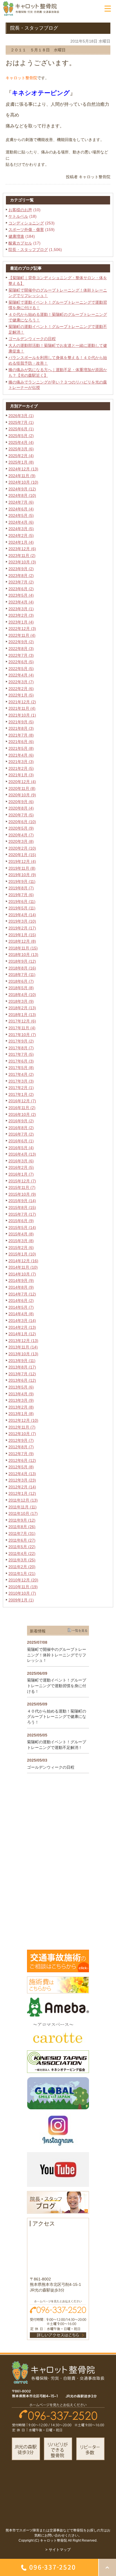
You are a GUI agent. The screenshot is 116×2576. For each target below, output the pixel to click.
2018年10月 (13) (23, 955)
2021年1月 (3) (21, 775)
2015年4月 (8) (21, 1234)
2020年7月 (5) (21, 815)
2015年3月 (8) (21, 1241)
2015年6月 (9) (21, 1221)
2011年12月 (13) (23, 1500)
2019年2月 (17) (22, 928)
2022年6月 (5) (21, 662)
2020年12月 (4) (22, 782)
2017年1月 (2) (21, 1094)
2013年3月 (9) (21, 1400)
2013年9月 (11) (22, 1361)
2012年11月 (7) (22, 1427)
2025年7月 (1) (21, 422)
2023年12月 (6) (22, 549)
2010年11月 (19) (23, 1587)
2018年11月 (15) (23, 948)
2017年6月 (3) (21, 1061)
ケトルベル (18, 216)
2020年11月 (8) (22, 788)
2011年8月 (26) (22, 1527)
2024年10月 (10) (23, 482)
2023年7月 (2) (21, 582)
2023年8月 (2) (21, 576)
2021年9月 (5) (21, 722)
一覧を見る (80, 1630)
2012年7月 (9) (21, 1454)
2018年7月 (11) (22, 975)
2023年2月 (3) (21, 615)
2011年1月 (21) (22, 1574)
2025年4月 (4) (21, 442)
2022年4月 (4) (21, 675)
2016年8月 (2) (21, 1128)
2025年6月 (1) (21, 429)
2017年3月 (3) (21, 1081)
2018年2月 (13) (22, 1008)
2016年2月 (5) (21, 1167)
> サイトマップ (58, 2550)
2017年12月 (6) (22, 1021)
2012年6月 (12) (22, 1460)
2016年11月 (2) (22, 1108)
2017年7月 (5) (21, 1054)
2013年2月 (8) (21, 1407)
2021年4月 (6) (21, 755)
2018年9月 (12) (22, 961)
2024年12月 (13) (23, 469)
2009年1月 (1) (21, 1600)
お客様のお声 (20, 210)
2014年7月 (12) (22, 1294)
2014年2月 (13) (22, 1327)
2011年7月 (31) (22, 1533)
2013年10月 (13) (23, 1354)
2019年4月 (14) (22, 915)
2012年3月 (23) (22, 1480)
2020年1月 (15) (22, 855)
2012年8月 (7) (21, 1447)
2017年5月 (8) (21, 1068)
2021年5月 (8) (21, 748)
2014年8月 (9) (21, 1287)
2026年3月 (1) (21, 416)
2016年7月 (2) (21, 1134)
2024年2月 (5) (21, 536)
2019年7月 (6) (21, 895)
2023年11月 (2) (22, 556)
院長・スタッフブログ (28, 250)
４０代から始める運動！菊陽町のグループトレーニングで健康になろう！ (57, 1717)
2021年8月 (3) (21, 728)
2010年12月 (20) (23, 1580)
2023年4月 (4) (21, 602)
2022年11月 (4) (22, 635)
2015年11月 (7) (22, 1187)
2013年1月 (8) (21, 1414)
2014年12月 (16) (23, 1261)
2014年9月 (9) (21, 1281)
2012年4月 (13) (22, 1474)
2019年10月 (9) (22, 875)
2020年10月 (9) (22, 795)
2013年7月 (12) (22, 1374)
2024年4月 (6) (21, 522)
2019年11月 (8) (22, 868)
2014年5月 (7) (21, 1307)
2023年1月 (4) (21, 622)
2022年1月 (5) (21, 695)
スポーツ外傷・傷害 (26, 230)
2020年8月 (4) (21, 808)
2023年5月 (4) (21, 595)
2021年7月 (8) (21, 735)
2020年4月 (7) (21, 835)
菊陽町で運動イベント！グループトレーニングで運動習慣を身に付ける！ (57, 1686)
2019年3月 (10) (22, 921)
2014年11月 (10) (23, 1267)
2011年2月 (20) (22, 1567)
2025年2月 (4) (21, 456)
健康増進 (16, 236)
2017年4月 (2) (21, 1074)
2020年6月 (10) (22, 822)
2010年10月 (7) (22, 1593)
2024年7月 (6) (21, 502)
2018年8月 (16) (22, 968)
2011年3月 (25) (22, 1560)
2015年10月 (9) (22, 1194)
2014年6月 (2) (21, 1301)
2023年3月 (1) (21, 609)
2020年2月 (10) (22, 848)
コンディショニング (26, 223)
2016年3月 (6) (21, 1161)
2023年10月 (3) (22, 562)
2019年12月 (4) (22, 861)
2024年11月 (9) (22, 476)
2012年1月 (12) (22, 1493)
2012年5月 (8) (21, 1467)
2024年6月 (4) (21, 509)
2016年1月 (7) (21, 1174)
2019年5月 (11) (22, 908)
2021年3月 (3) (21, 762)
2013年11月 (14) (23, 1347)
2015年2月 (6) (21, 1248)
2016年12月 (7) (22, 1101)
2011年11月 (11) (23, 1507)
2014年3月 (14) (22, 1321)
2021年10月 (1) (22, 715)
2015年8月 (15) (22, 1207)
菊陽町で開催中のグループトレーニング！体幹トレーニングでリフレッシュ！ (57, 1655)
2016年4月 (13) (22, 1154)
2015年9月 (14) (22, 1201)
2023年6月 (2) (21, 589)
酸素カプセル (20, 243)
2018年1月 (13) (22, 1015)
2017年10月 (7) (22, 1035)
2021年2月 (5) (21, 768)
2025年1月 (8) (21, 462)
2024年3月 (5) (21, 529)
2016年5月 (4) (21, 1148)
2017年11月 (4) (22, 1028)
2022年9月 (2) (21, 642)
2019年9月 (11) (22, 882)
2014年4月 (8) (21, 1314)
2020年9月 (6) (21, 802)
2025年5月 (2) (21, 436)
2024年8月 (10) (22, 495)
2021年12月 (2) (22, 702)
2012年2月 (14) (22, 1487)
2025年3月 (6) (21, 449)
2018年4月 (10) (22, 995)
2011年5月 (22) (22, 1547)
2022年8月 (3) (21, 649)
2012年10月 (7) (22, 1434)
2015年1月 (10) (22, 1254)
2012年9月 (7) (21, 1440)
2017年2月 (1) (21, 1088)
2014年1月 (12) (22, 1334)
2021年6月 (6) (21, 742)
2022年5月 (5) (21, 669)
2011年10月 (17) (23, 1513)
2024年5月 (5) (21, 515)
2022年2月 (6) (21, 689)
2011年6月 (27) (22, 1540)
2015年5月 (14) (22, 1228)
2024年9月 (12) (22, 489)
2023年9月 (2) (21, 569)
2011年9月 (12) (22, 1520)
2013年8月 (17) (22, 1367)
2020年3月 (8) (21, 841)
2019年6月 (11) (22, 902)
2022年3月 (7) (21, 682)
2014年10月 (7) (22, 1274)
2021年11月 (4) (22, 708)
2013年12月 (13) (23, 1341)
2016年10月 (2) (22, 1114)
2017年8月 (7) (21, 1048)
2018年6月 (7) (21, 981)
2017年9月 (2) (21, 1041)
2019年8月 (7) (21, 888)
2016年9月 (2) (21, 1121)
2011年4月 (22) (22, 1553)
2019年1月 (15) (22, 935)
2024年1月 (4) (21, 542)
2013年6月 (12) (22, 1380)
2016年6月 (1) (21, 1141)
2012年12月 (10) (23, 1420)
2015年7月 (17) (22, 1214)
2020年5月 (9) (21, 828)
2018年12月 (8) (22, 941)
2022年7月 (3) (21, 655)
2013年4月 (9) (21, 1394)
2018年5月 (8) (21, 988)
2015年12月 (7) (22, 1181)
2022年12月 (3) (22, 629)
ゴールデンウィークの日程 (32, 339)
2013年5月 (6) (21, 1387)
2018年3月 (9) (21, 1001)
